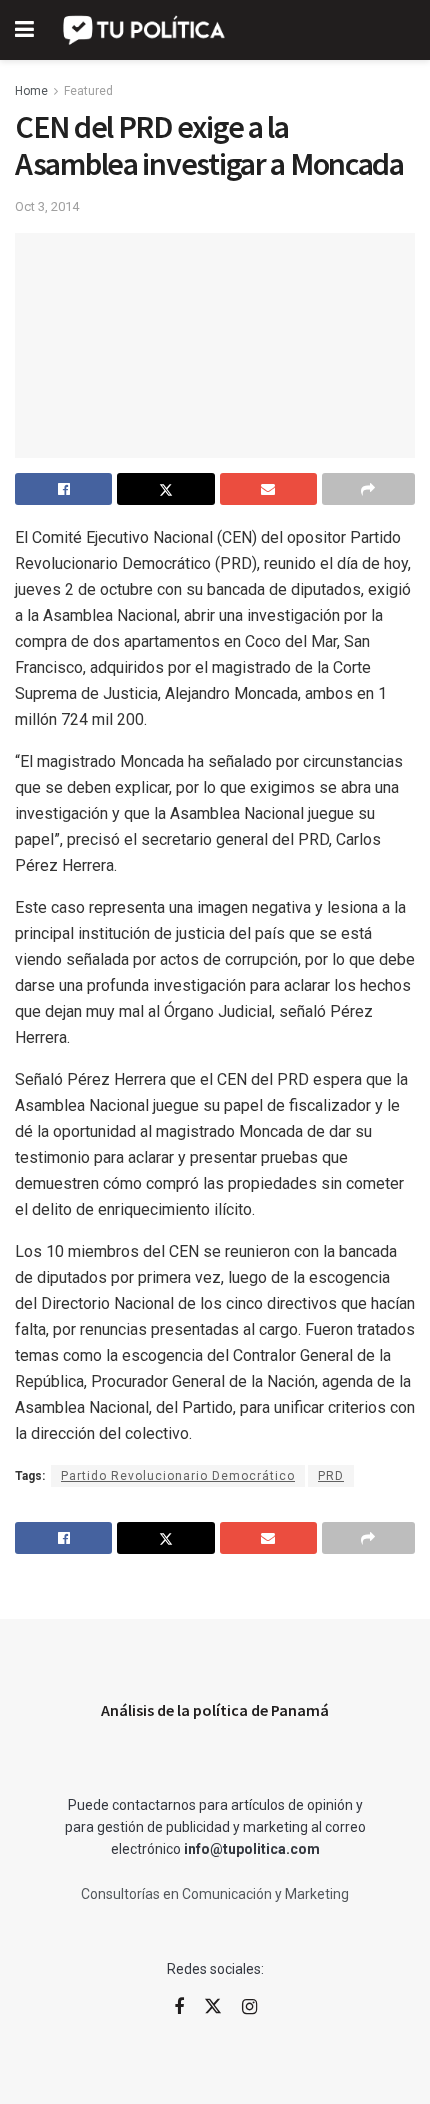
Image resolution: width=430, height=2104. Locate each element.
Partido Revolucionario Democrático (178, 1476)
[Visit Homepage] (145, 30)
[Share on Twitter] (165, 489)
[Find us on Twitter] (213, 2007)
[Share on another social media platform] (368, 489)
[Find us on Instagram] (249, 2007)
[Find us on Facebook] (179, 2007)
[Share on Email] (268, 489)
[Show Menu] (24, 30)
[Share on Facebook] (63, 489)
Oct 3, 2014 (47, 206)
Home (31, 91)
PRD (331, 1476)
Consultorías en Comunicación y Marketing (215, 1894)
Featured (88, 91)
